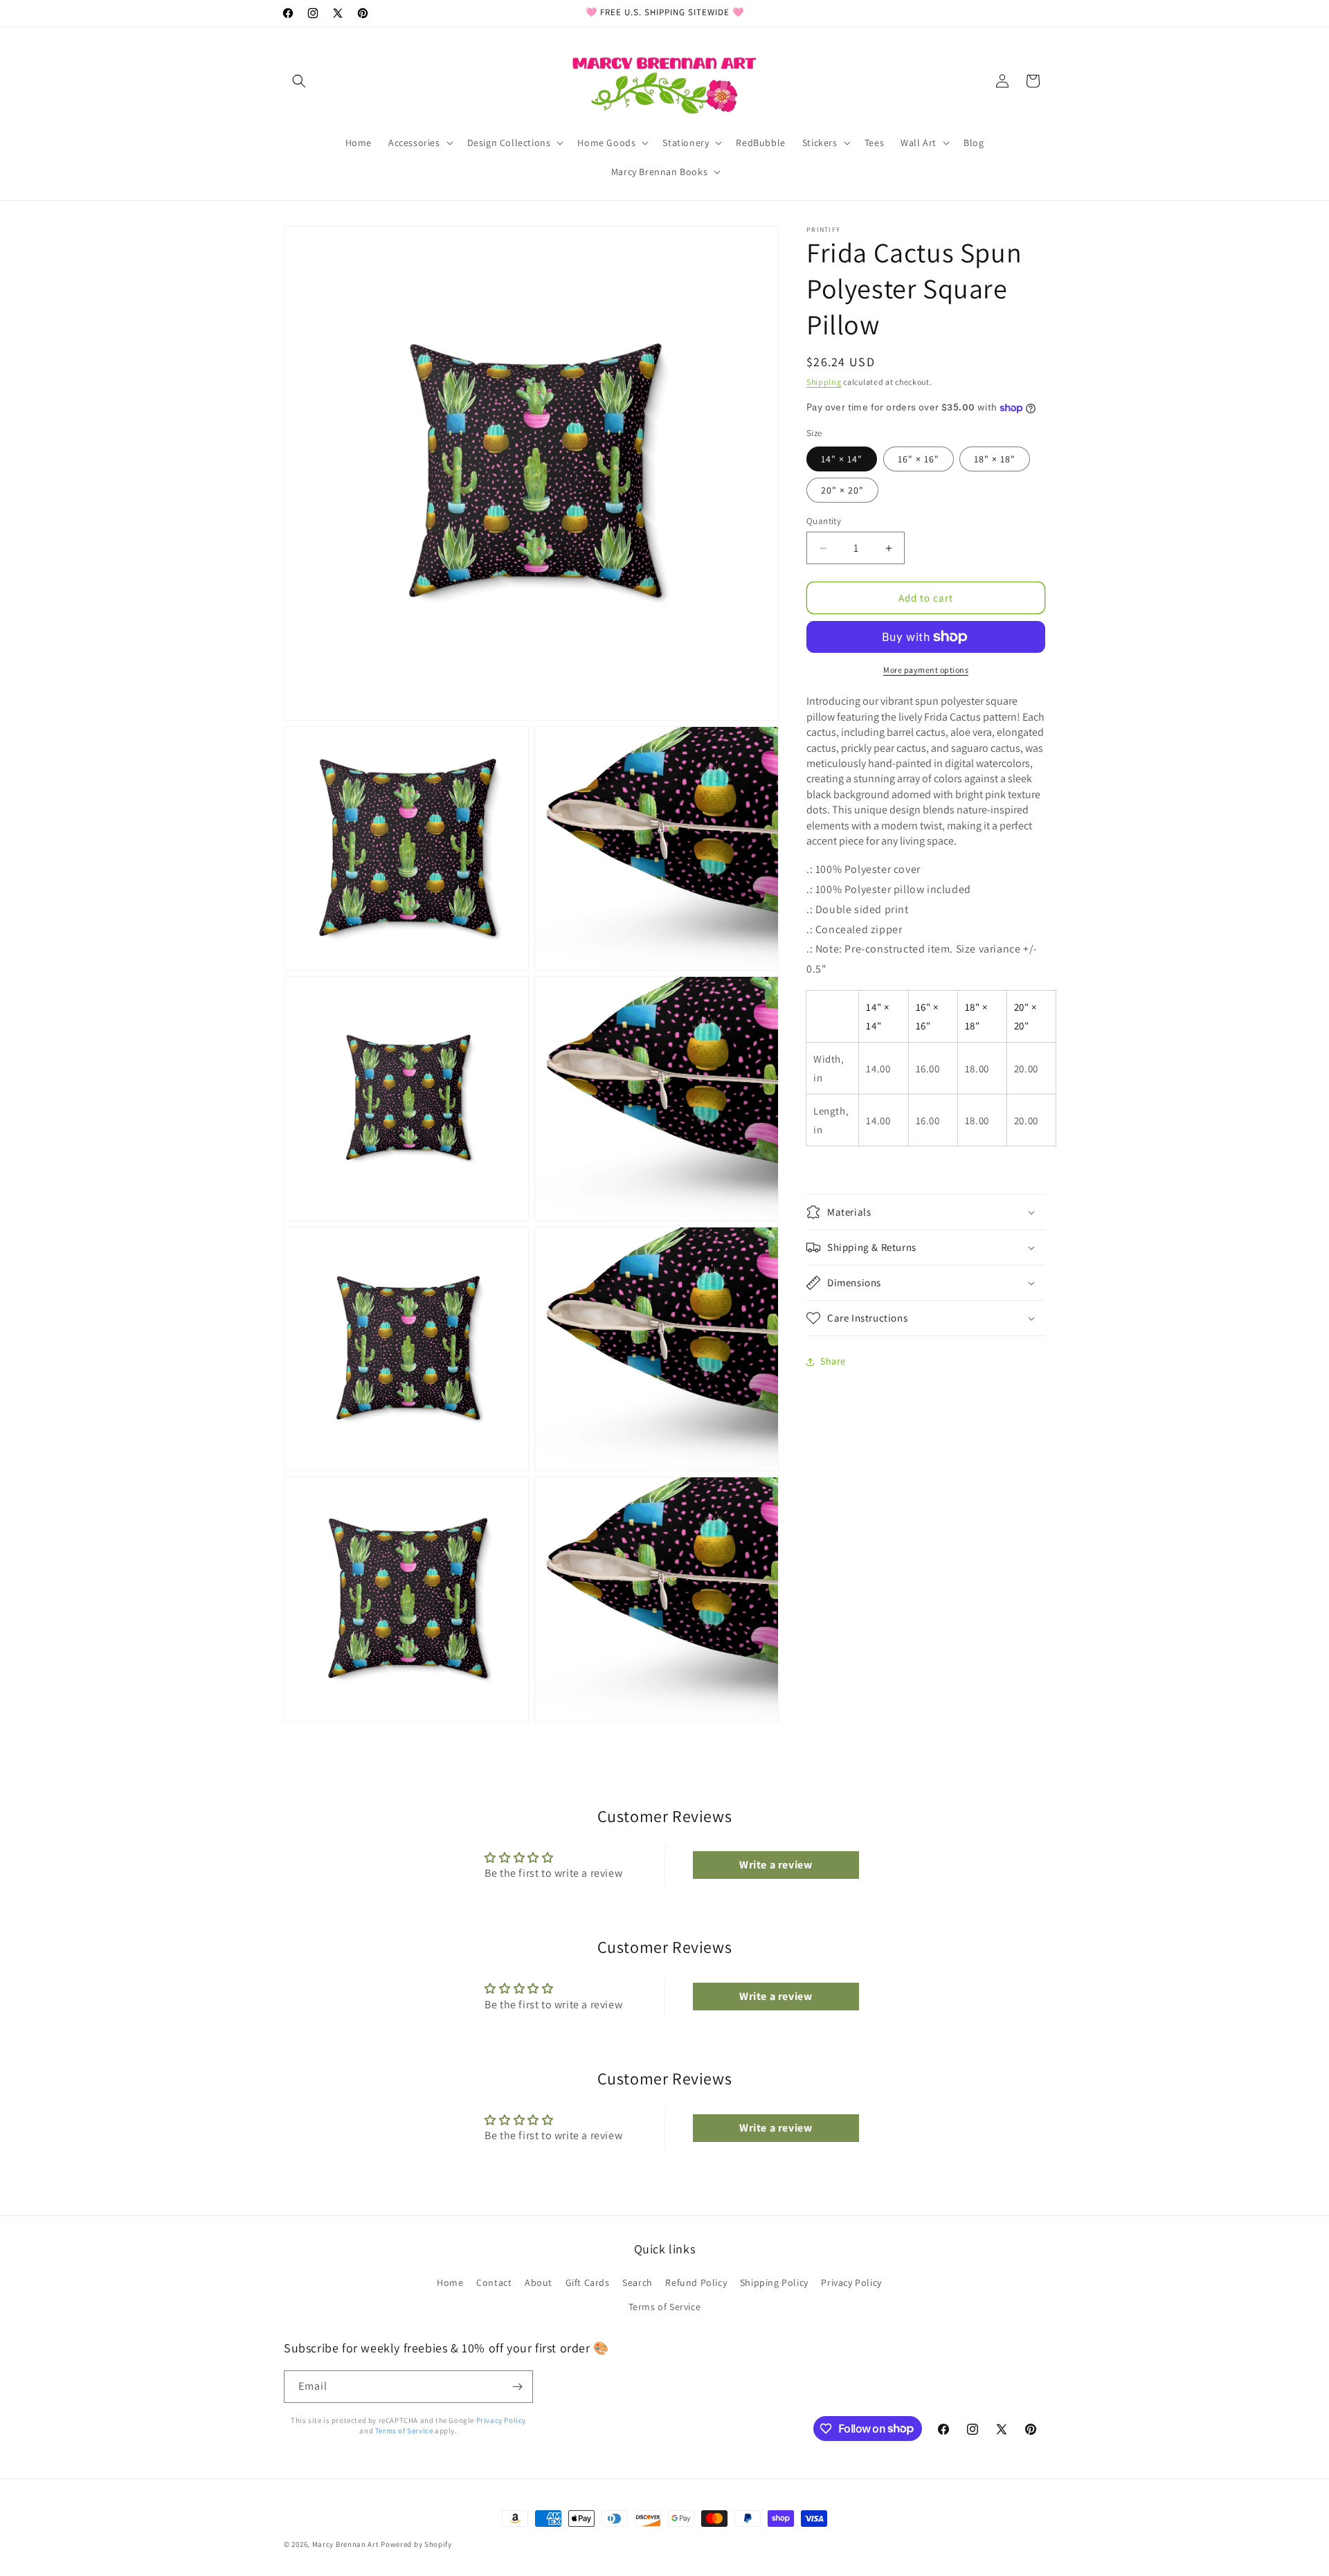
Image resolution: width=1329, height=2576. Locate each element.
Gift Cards (588, 2282)
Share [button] (833, 1361)
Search (638, 2282)
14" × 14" (842, 459)
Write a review (776, 1865)
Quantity (824, 521)
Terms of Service (665, 2307)
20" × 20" (842, 490)
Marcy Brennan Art (346, 2544)
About (539, 2282)
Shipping (824, 382)
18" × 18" (995, 459)
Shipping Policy (774, 2282)
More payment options (926, 670)
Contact (494, 2282)
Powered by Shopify (416, 2544)
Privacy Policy (851, 2282)
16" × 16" (919, 459)
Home (450, 2282)
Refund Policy (696, 2282)
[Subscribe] (517, 2387)
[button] (299, 81)
